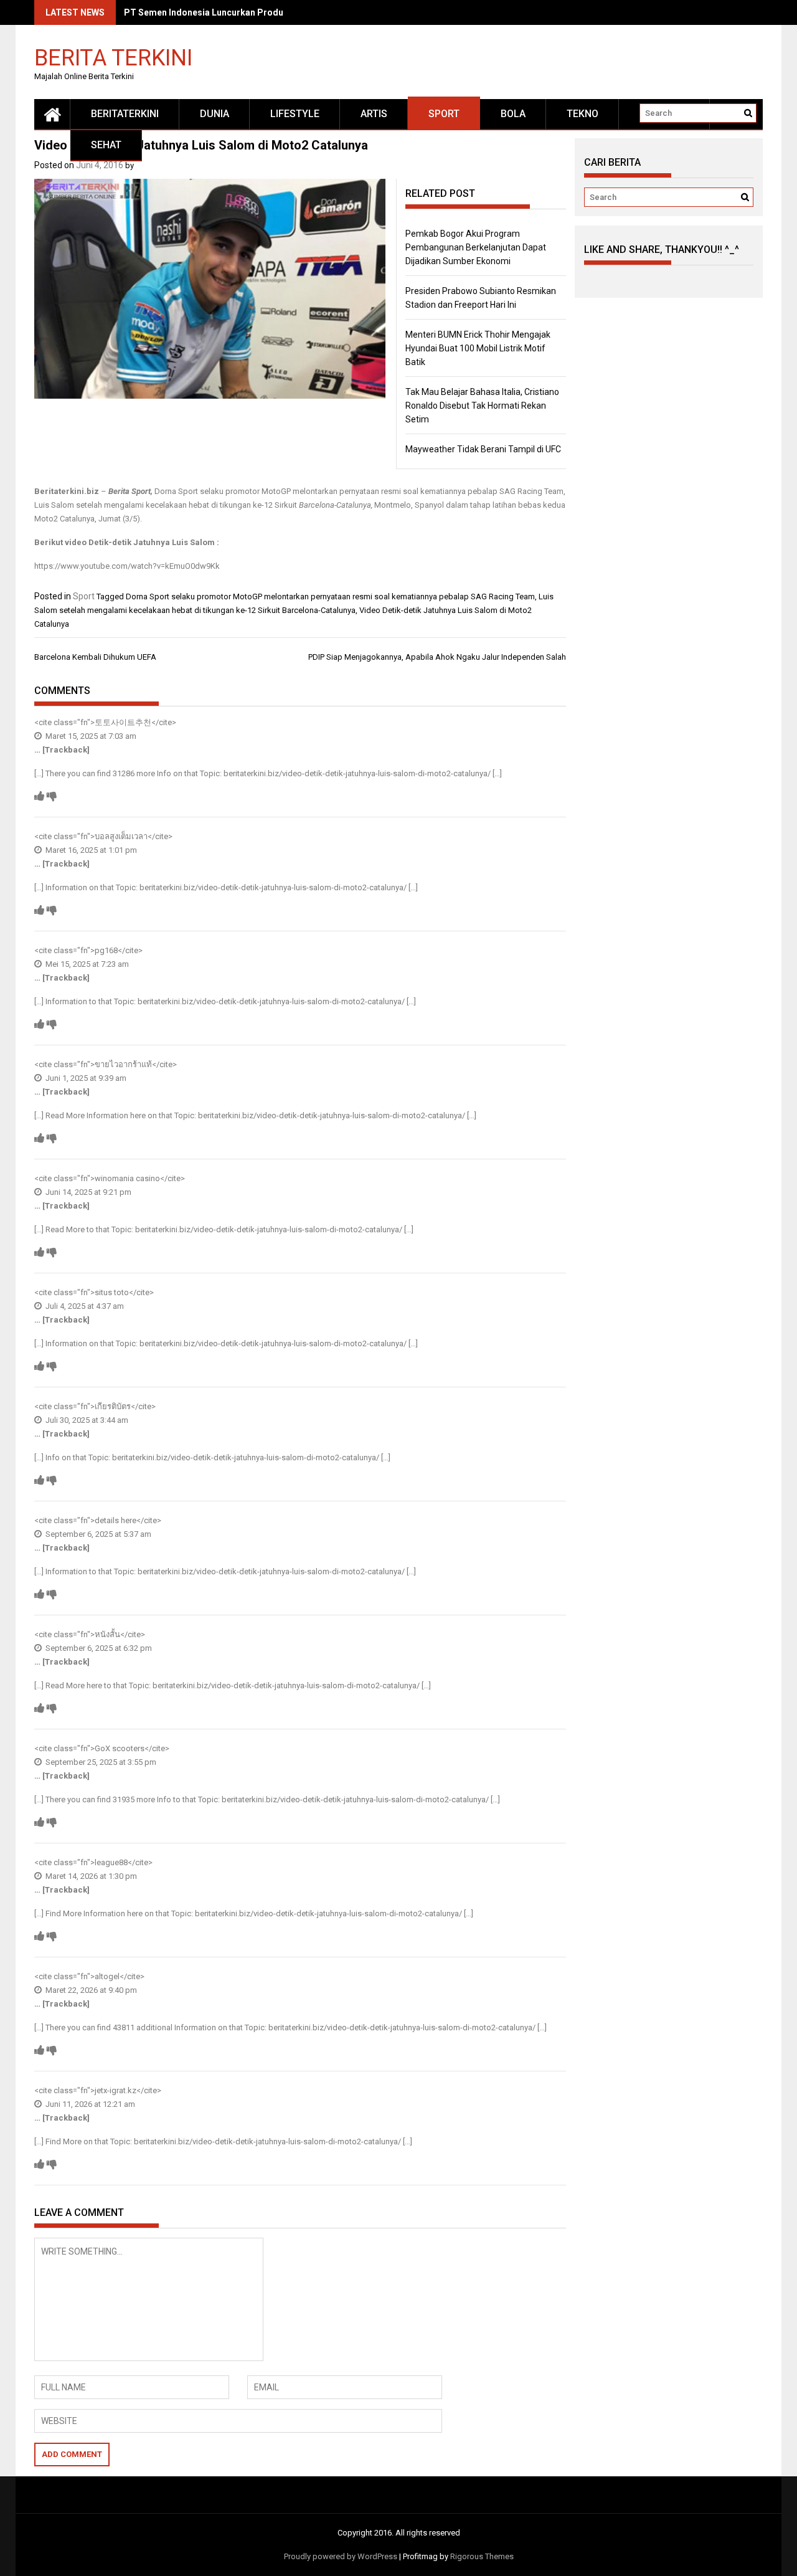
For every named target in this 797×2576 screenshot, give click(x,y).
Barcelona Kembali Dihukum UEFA (95, 657)
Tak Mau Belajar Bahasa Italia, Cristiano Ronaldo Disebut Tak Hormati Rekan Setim (482, 406)
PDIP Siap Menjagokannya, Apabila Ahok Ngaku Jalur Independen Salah (437, 657)
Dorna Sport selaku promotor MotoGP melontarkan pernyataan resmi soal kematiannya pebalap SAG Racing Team (330, 596)
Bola (513, 114)
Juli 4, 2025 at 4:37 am (84, 1306)
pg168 (106, 950)
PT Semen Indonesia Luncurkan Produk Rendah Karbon (238, 12)
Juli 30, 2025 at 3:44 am (86, 1420)
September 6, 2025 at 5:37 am (97, 1534)
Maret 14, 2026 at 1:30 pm (90, 1876)
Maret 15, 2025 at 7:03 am (90, 736)
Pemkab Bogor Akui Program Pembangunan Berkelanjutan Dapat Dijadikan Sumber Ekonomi (476, 247)
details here (116, 1520)
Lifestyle (295, 114)
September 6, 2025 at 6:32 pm (98, 1648)
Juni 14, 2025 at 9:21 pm (87, 1192)
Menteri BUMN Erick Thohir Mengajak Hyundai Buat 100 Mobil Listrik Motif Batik (478, 348)
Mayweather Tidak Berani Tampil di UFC (483, 449)
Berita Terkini (113, 57)
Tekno (582, 114)
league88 (111, 1862)
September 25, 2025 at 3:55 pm (100, 1762)
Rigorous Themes (482, 2556)
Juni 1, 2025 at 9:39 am (85, 1078)
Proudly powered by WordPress (341, 2556)
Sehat (106, 145)
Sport (444, 114)
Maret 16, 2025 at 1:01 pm (90, 850)
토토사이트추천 (123, 722)
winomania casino (127, 1178)
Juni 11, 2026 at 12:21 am (89, 2104)
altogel (107, 1976)
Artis (374, 114)
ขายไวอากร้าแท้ (123, 1064)
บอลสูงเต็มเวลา (121, 836)
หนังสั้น (107, 1634)
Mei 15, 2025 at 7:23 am (86, 964)
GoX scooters (120, 1748)
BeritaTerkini (125, 114)
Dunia (215, 114)
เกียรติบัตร (113, 1406)
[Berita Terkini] (52, 114)
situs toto (112, 1292)
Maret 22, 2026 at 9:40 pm (90, 1990)
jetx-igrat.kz (116, 2090)
